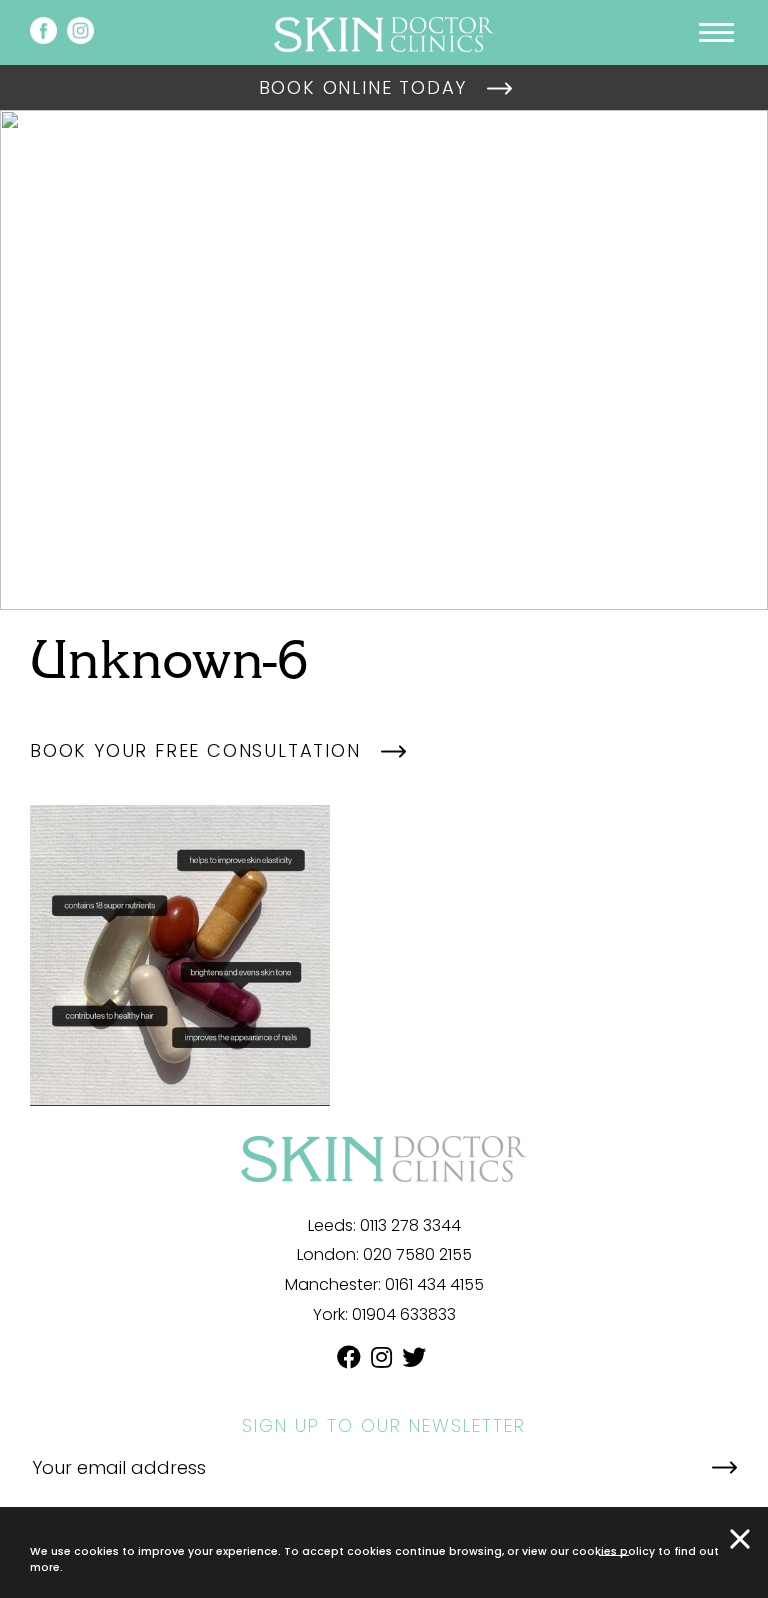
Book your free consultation (195, 751)
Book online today (363, 88)
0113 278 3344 (410, 1225)
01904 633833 (404, 1314)
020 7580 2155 (417, 1254)
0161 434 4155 (434, 1284)
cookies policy (613, 1550)
